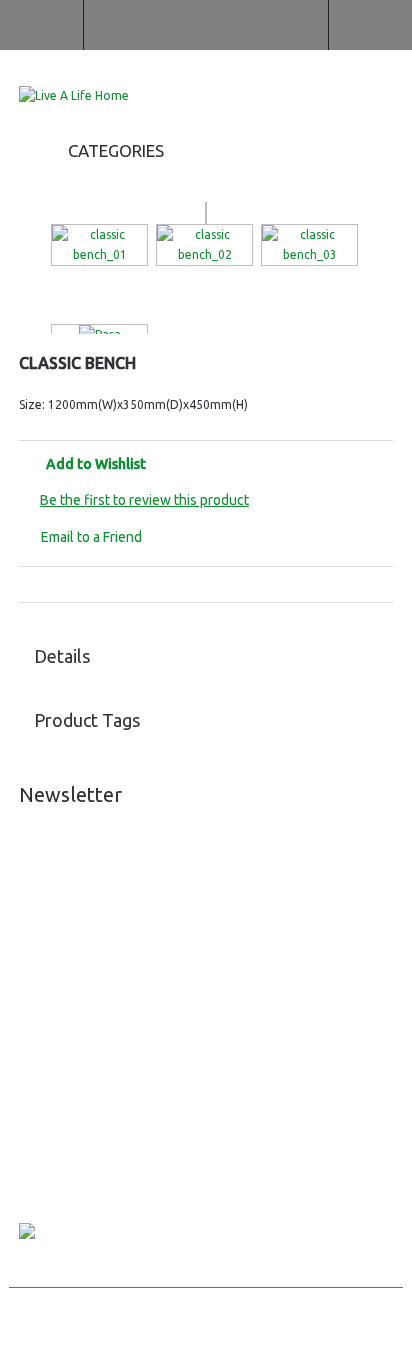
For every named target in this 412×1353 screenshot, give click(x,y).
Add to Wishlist (96, 464)
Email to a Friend (91, 537)
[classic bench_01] (99, 245)
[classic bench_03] (309, 245)
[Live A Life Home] (74, 96)
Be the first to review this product (144, 500)
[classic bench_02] (204, 245)
